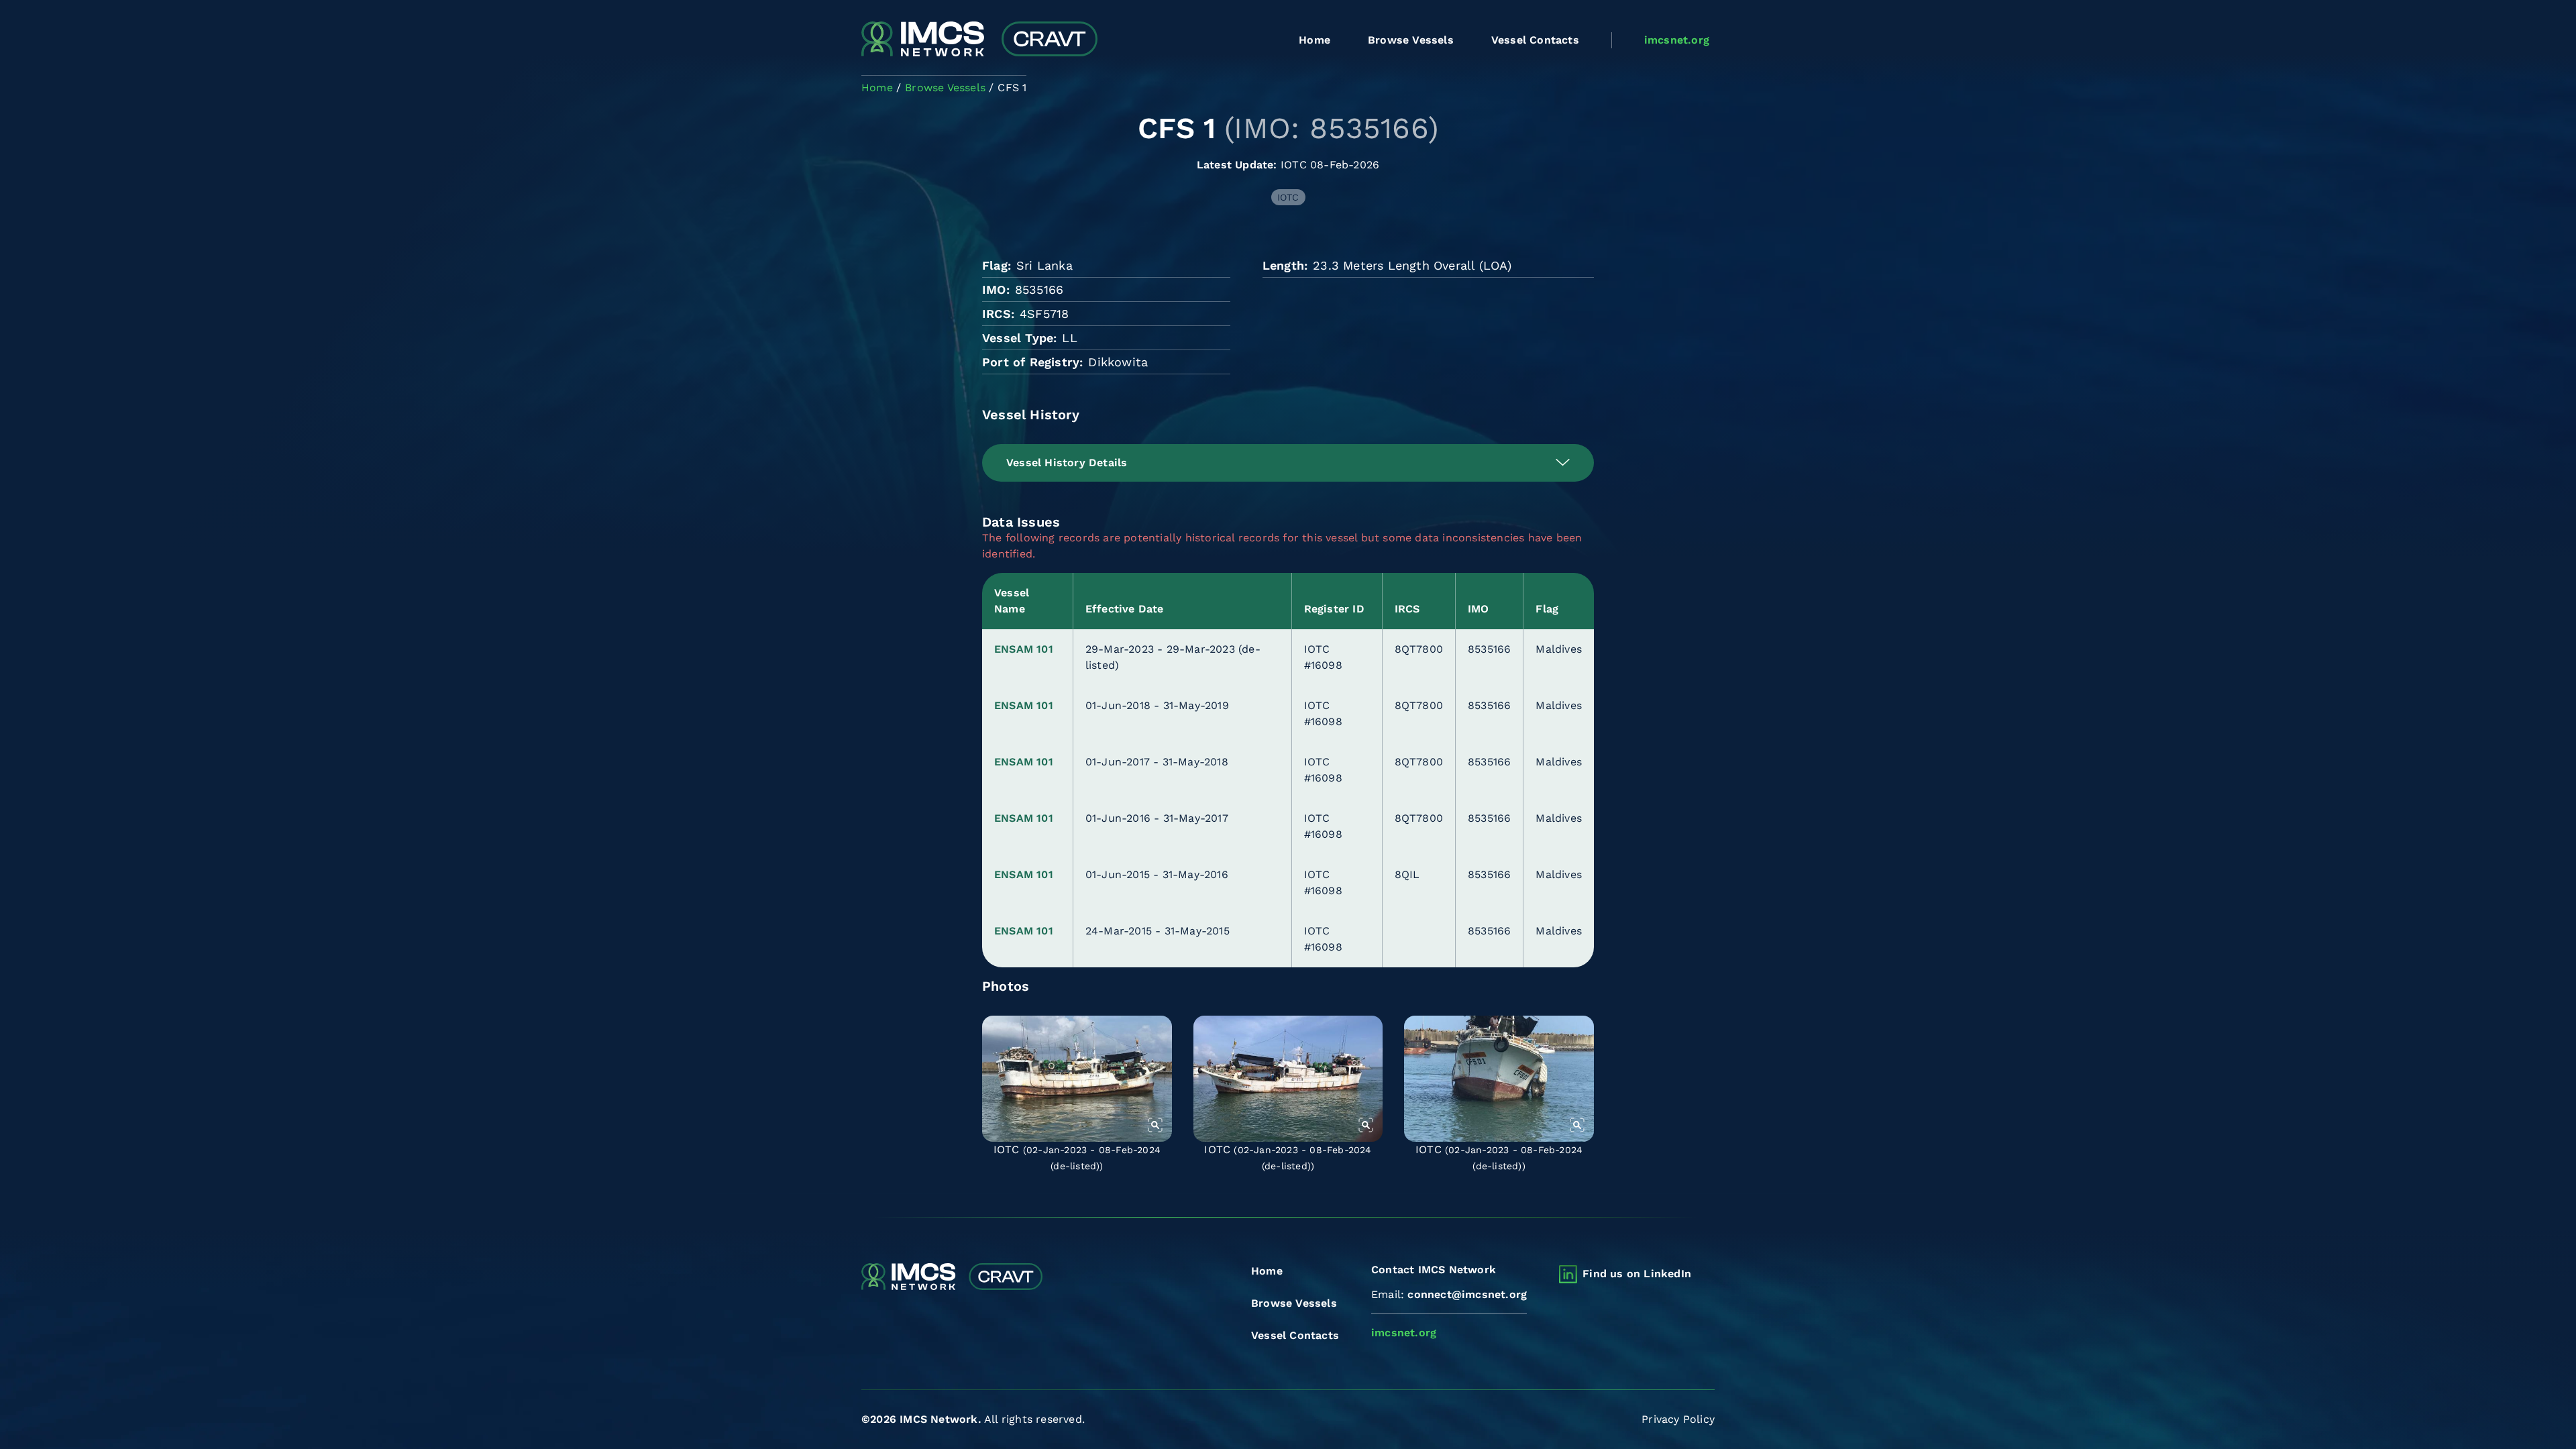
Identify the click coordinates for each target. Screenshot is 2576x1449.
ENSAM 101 (1024, 649)
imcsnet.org (1677, 40)
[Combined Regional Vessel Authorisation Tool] (979, 40)
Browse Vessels (1411, 40)
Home (1314, 40)
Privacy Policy (1678, 1419)
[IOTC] (1077, 1079)
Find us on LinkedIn (1637, 1274)
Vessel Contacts (1535, 40)
